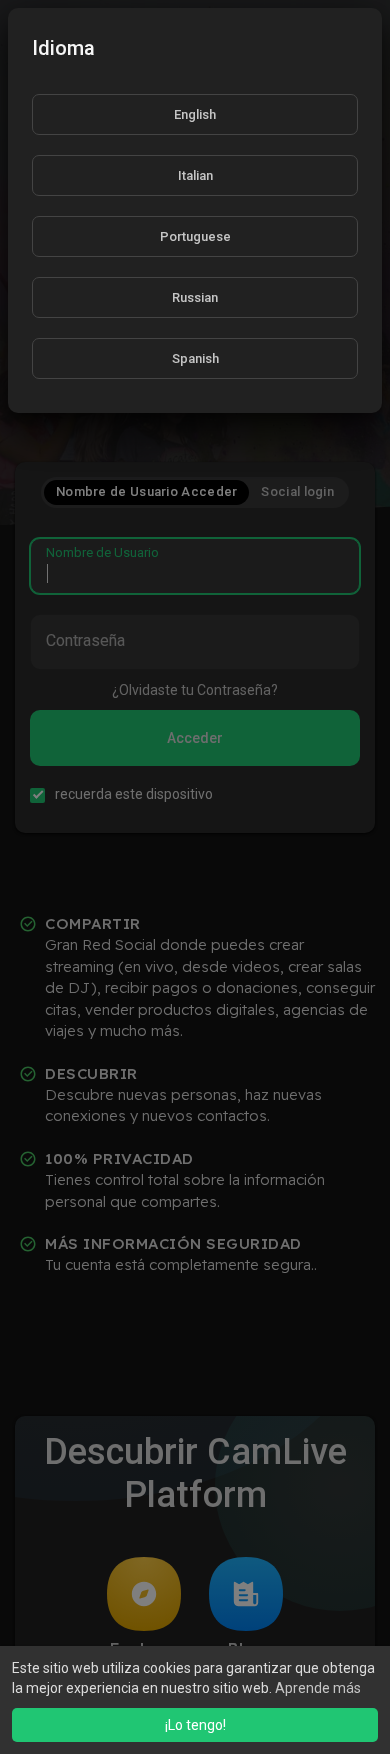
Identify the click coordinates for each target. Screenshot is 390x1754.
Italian (195, 175)
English (195, 114)
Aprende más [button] (318, 1688)
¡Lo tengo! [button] (195, 1725)
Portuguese (195, 236)
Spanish (195, 358)
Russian (195, 297)
